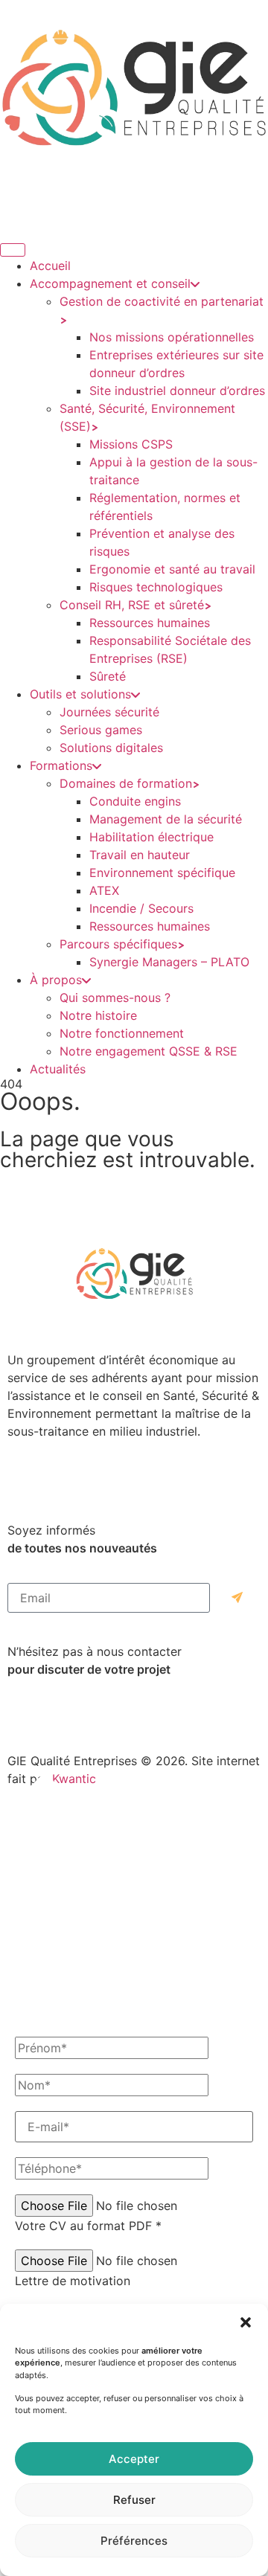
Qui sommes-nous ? (115, 998)
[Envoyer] (237, 1598)
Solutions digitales (111, 748)
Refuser (134, 2500)
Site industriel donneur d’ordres (177, 391)
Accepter (134, 2459)
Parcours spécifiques (118, 944)
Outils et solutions (80, 694)
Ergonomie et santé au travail (172, 569)
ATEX (104, 890)
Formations (61, 765)
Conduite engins (135, 801)
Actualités (58, 1069)
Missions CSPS (131, 444)
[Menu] (13, 250)
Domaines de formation (126, 783)
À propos (56, 980)
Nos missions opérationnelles (172, 337)
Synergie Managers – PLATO (169, 962)
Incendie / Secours (141, 908)
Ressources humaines (150, 623)
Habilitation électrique (151, 837)
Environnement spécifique (162, 873)
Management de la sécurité (166, 819)
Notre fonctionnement (122, 1033)
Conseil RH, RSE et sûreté (132, 605)
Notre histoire (98, 1015)
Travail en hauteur (140, 855)
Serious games (101, 730)
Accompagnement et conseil (110, 283)
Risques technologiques (156, 587)
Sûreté (108, 676)
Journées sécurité (109, 712)
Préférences (134, 2541)
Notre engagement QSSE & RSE (149, 1051)
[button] (246, 2322)
